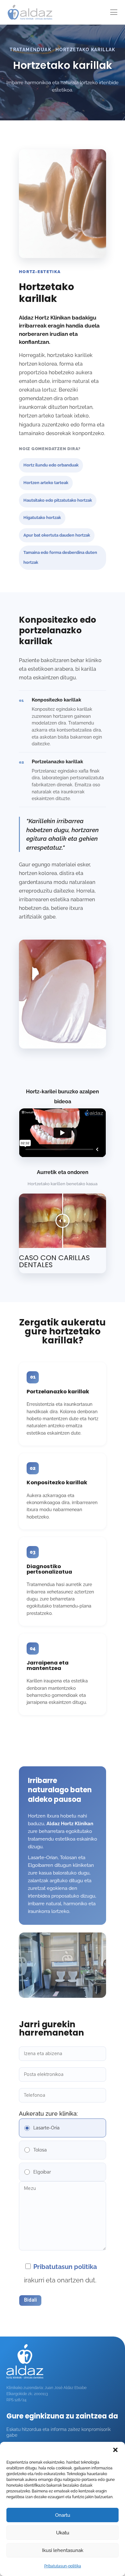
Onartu (63, 2515)
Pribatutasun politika (65, 2267)
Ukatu (63, 2533)
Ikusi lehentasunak (63, 2550)
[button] (115, 2450)
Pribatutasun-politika (63, 2566)
